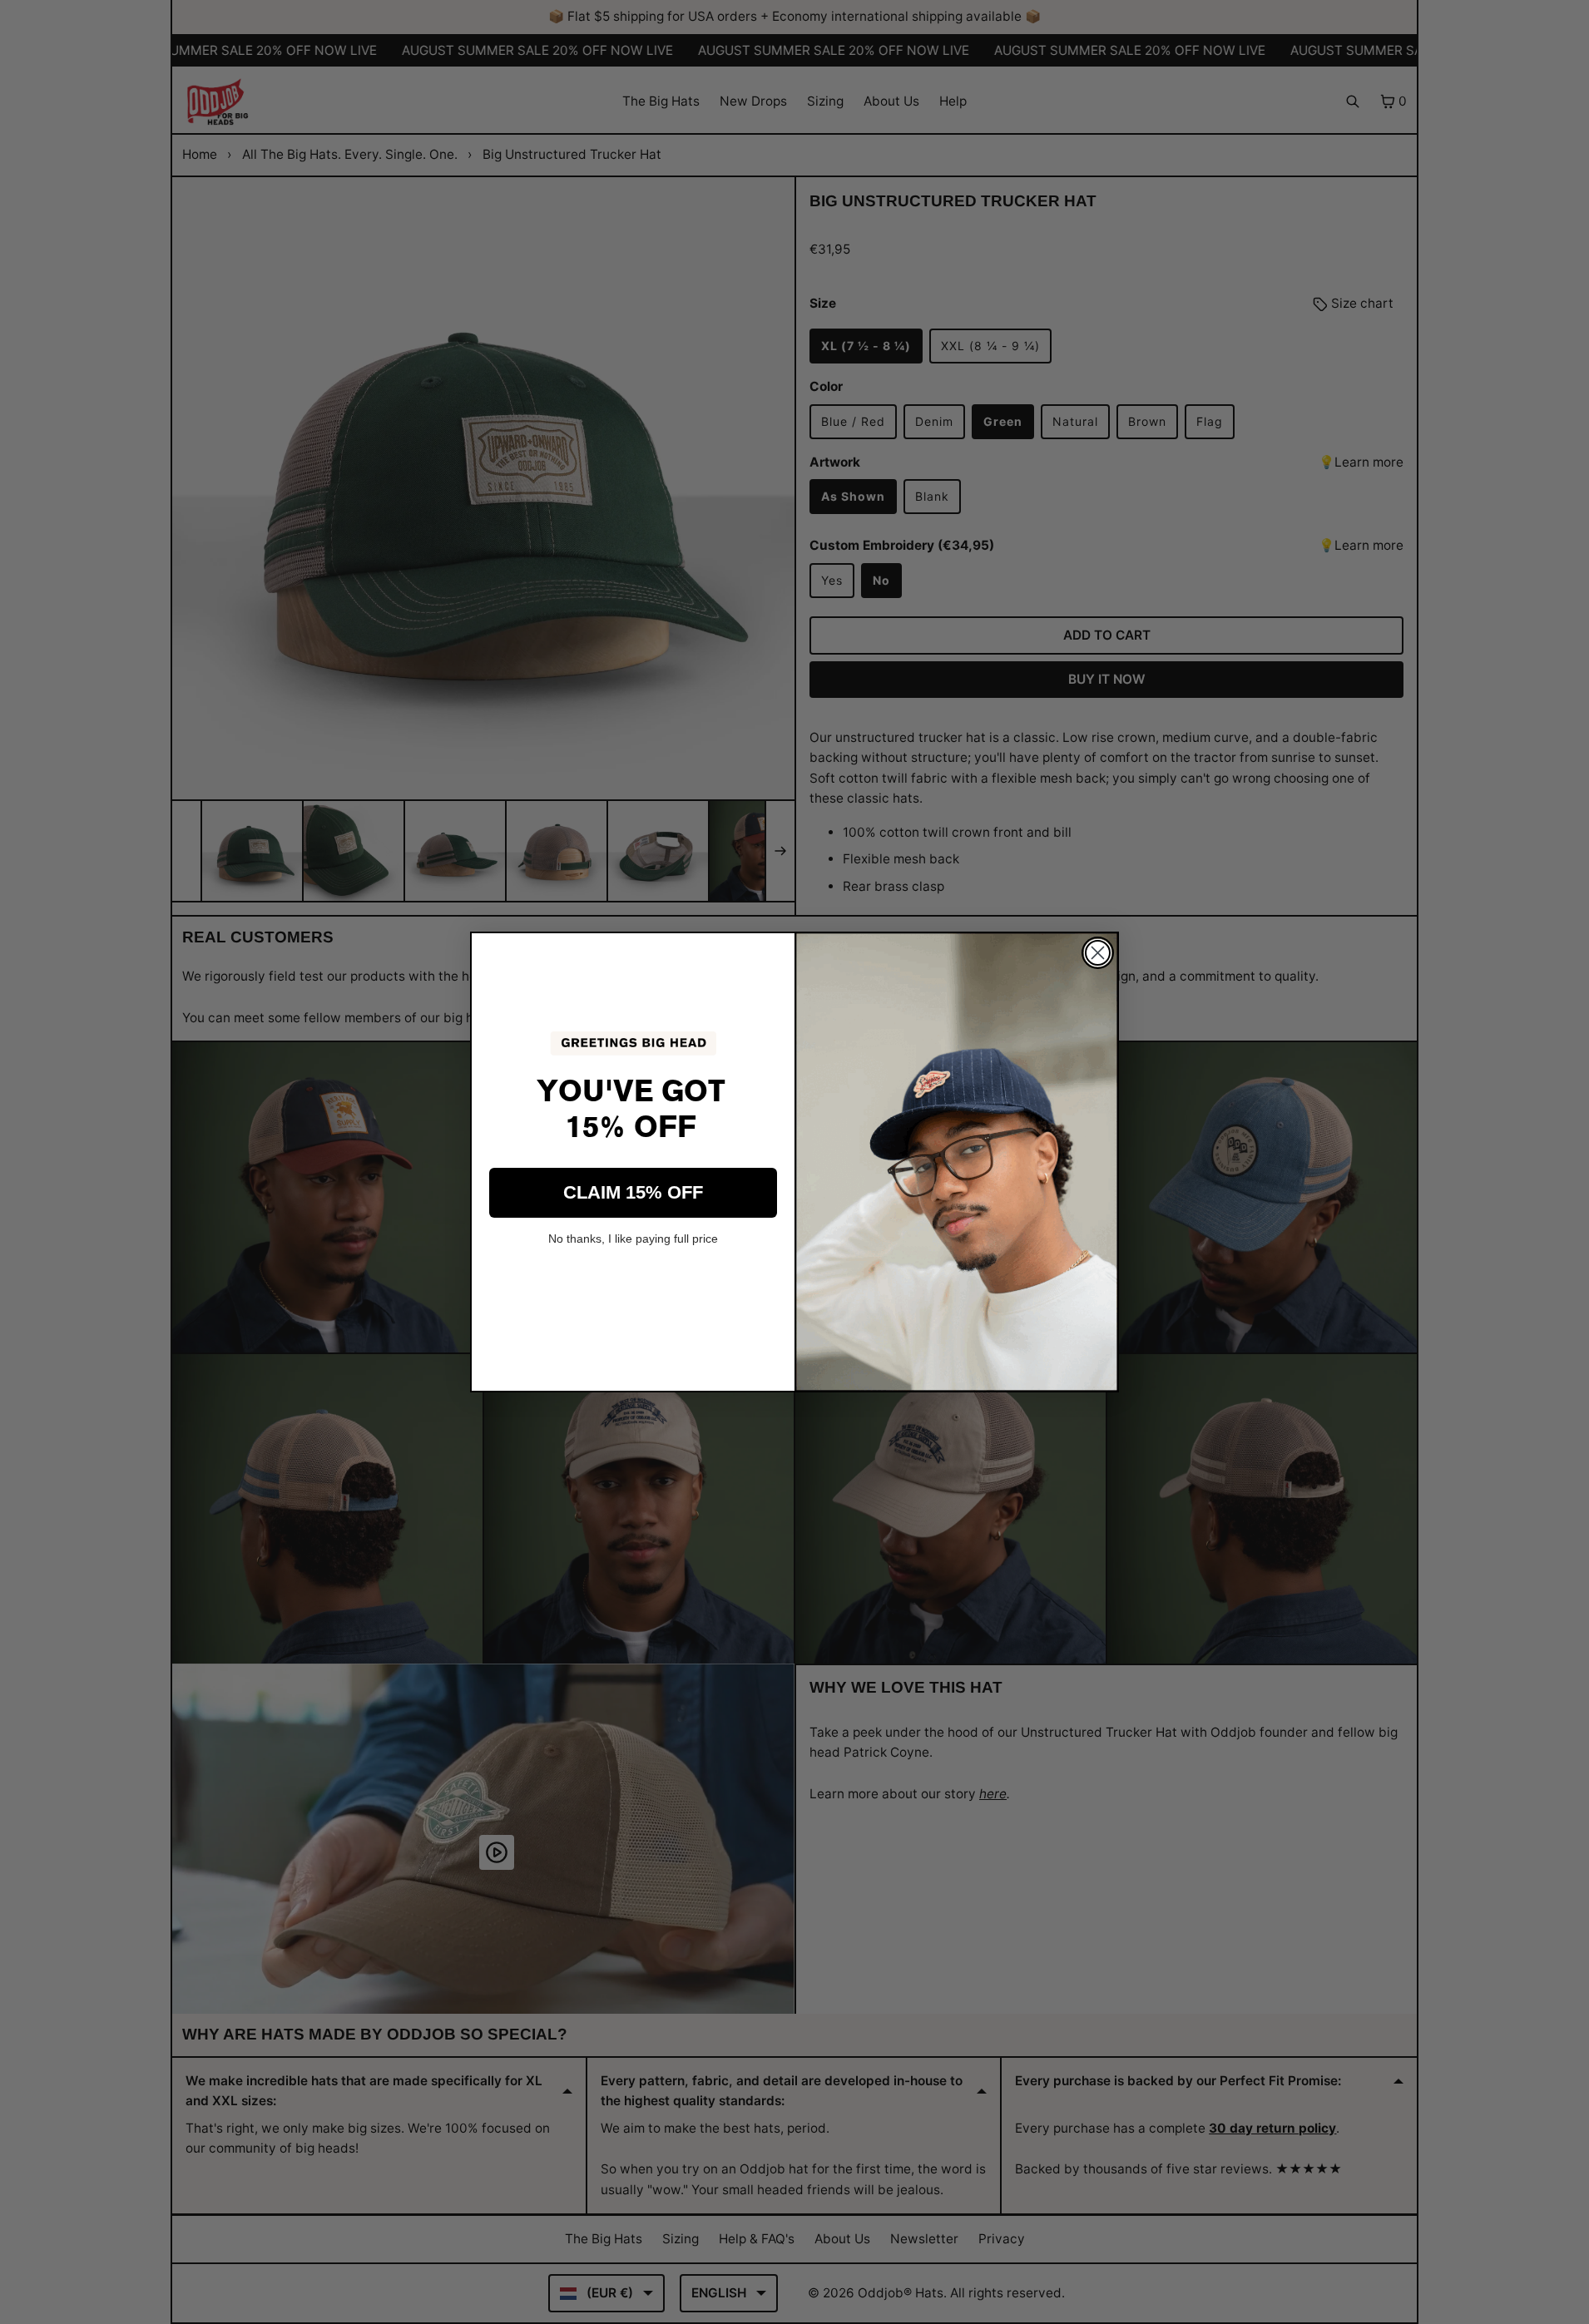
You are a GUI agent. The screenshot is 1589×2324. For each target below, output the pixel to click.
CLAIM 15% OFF (633, 1192)
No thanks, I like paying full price (633, 1239)
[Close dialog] (1098, 953)
